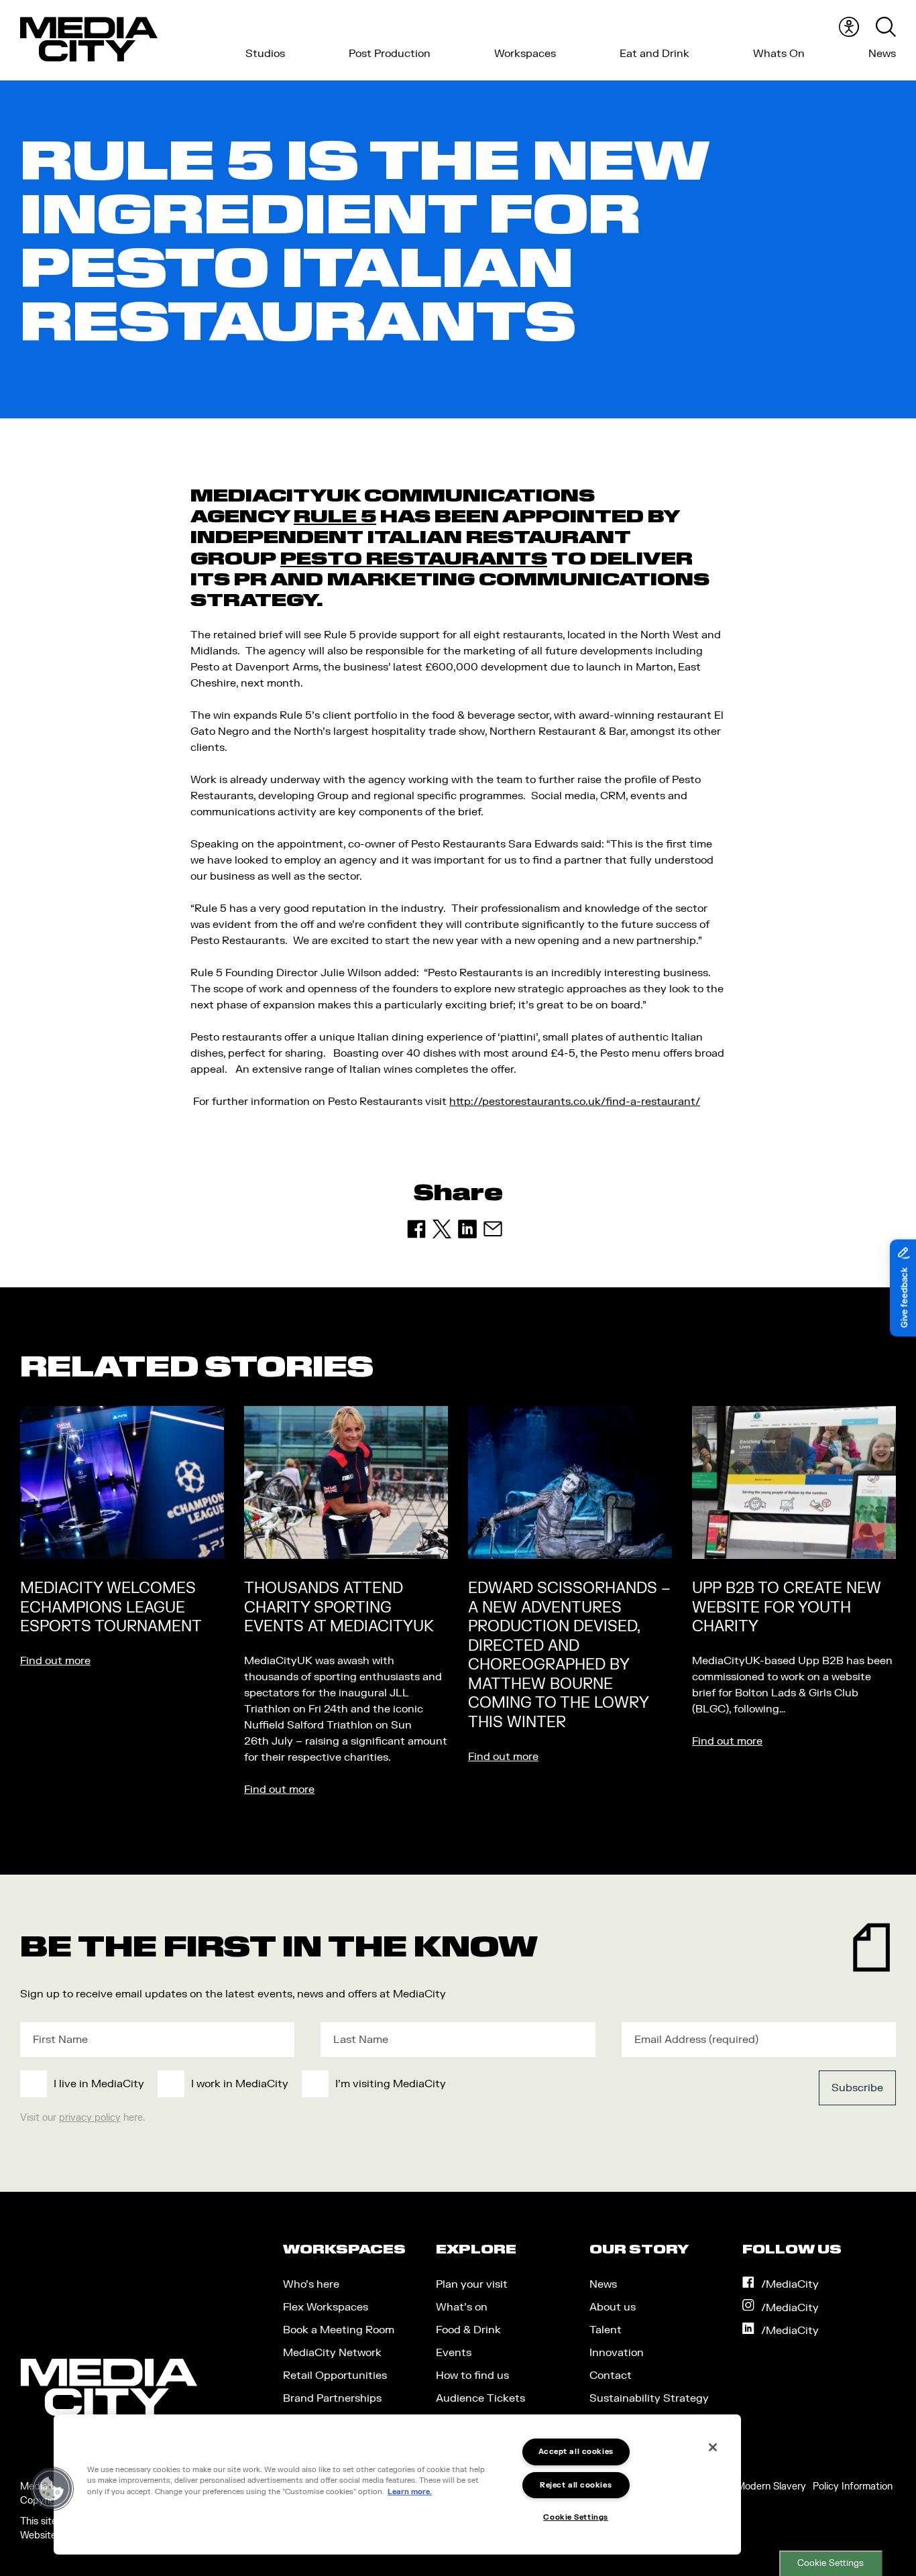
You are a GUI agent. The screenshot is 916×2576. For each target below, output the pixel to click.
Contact (611, 2376)
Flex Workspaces (326, 2307)
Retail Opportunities (335, 2376)
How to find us (472, 2376)
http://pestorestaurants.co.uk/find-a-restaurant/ (575, 1102)
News (882, 54)
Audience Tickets (480, 2398)
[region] (397, 2484)
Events (454, 2353)
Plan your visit (472, 2284)
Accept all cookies (576, 2452)
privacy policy (90, 2118)
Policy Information (853, 2486)
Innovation (617, 2353)
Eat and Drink (654, 54)
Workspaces (525, 54)
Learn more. (410, 2492)
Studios (265, 54)
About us (613, 2307)
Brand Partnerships (332, 2398)
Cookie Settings (831, 2563)
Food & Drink (468, 2330)
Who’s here (311, 2284)
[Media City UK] (89, 40)
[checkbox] (368, 2084)
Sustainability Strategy (649, 2398)
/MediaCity (790, 2284)
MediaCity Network (332, 2353)
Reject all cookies (576, 2485)
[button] (52, 2489)
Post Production (390, 54)
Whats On (779, 54)
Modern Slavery (771, 2486)
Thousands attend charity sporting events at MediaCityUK (339, 1607)
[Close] (713, 2447)
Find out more (55, 1661)
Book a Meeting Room (339, 2330)
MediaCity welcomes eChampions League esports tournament (111, 1607)
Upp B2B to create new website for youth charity (787, 1607)
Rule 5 (335, 516)
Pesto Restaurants (414, 559)
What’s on (462, 2307)
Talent (606, 2330)
